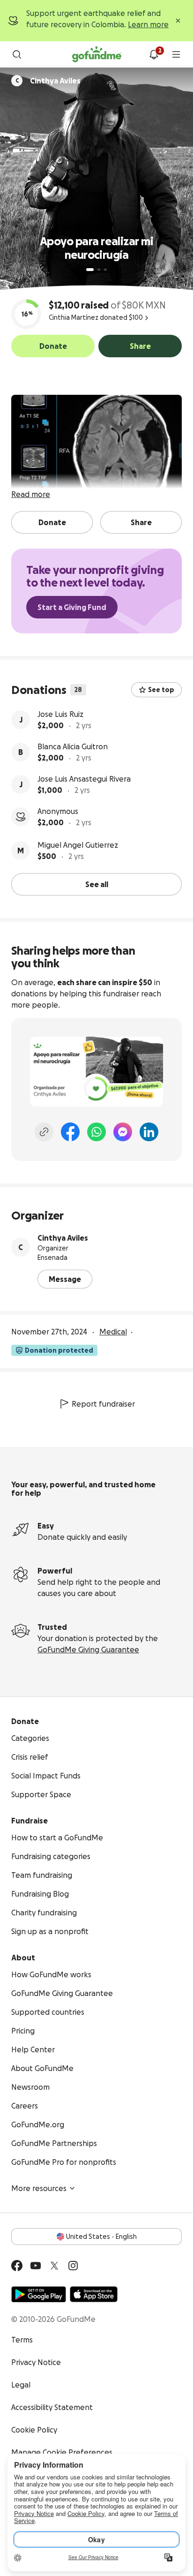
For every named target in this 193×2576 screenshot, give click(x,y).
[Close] (178, 21)
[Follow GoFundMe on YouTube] (36, 2266)
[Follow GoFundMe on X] (54, 2266)
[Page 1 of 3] (90, 270)
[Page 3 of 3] (105, 270)
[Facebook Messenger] (123, 1132)
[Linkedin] (149, 1132)
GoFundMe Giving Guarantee (88, 1650)
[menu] (176, 54)
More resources (39, 2188)
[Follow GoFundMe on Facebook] (17, 2266)
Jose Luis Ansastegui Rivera (84, 779)
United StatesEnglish (101, 2237)
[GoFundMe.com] (97, 54)
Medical (113, 1332)
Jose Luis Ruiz (60, 714)
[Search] (17, 54)
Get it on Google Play (39, 2294)
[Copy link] (44, 1132)
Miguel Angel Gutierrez (78, 845)
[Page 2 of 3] (99, 270)
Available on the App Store (94, 2294)
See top (161, 690)
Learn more (148, 24)
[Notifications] (154, 54)
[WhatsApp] (96, 1132)
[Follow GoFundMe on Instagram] (73, 2266)
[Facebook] (70, 1132)
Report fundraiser (103, 1404)
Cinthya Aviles (63, 1238)
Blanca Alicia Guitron (73, 746)
